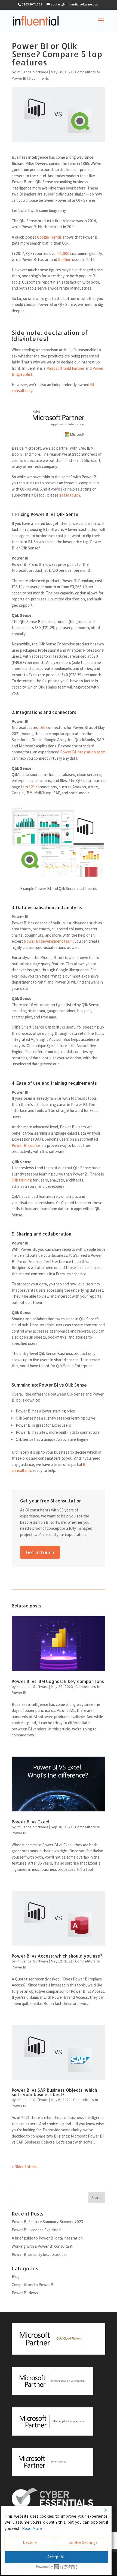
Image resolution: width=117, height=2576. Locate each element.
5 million (65, 259)
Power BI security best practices (40, 2254)
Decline (30, 2542)
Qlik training (22, 1180)
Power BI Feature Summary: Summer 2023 (47, 2222)
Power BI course (26, 1145)
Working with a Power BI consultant (42, 2246)
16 (31, 1005)
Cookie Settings (83, 2542)
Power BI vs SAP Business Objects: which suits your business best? (54, 2092)
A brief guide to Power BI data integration (47, 2238)
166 (42, 727)
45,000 (64, 253)
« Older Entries (24, 2167)
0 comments (39, 78)
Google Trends (49, 237)
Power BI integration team (83, 752)
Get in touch (40, 1552)
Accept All (57, 2557)
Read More (32, 2528)
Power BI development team (48, 941)
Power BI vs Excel (31, 1822)
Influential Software (33, 72)
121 (32, 787)
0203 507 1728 (32, 4)
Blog (16, 2276)
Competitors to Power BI (33, 2285)
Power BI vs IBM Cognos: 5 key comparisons (58, 1681)
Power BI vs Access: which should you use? (57, 1956)
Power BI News (25, 2293)
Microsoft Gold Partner (65, 368)
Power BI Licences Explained (36, 2230)
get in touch (70, 495)
